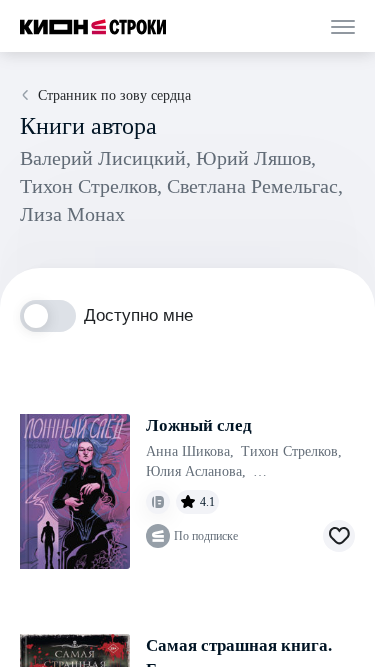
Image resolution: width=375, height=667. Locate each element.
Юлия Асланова (196, 471)
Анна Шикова (190, 451)
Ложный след (199, 425)
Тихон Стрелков (291, 451)
